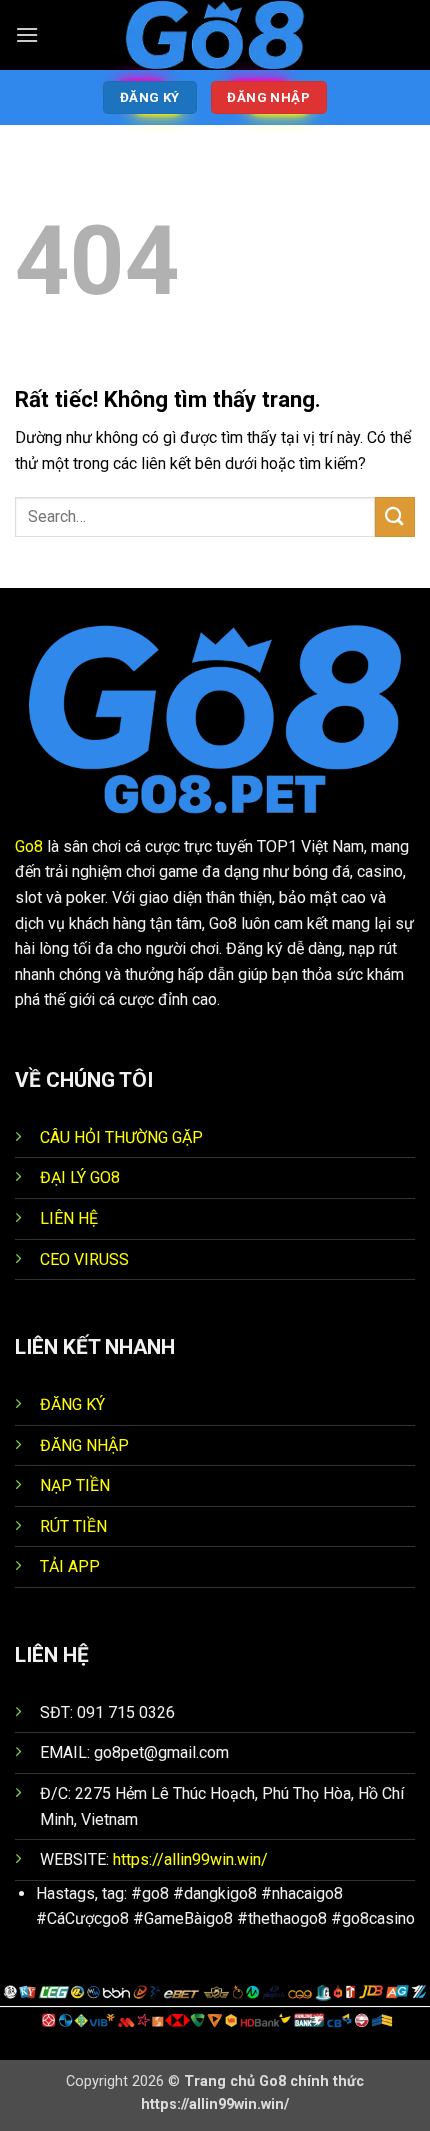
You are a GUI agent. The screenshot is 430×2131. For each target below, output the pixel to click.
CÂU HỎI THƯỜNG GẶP (121, 1137)
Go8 (29, 846)
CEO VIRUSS (84, 1259)
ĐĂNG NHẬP (84, 1445)
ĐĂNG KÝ (72, 1404)
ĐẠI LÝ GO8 (80, 1177)
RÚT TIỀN (73, 1526)
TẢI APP (70, 1566)
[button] (27, 34)
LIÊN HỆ (69, 1218)
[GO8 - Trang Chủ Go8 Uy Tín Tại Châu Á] (215, 35)
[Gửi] (395, 516)
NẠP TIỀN (75, 1485)
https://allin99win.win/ (190, 1859)
